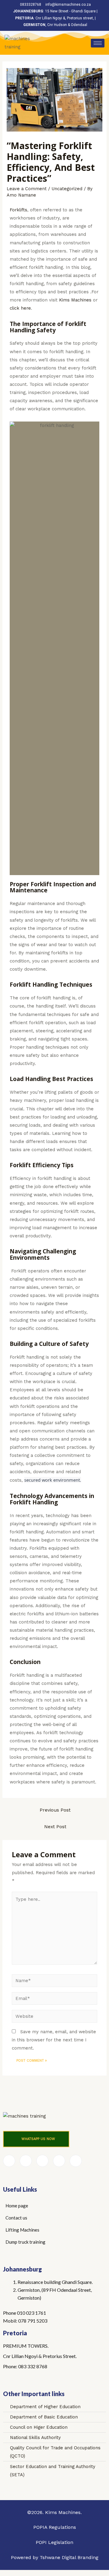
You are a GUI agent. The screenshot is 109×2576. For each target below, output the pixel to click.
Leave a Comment (27, 189)
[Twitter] (26, 2161)
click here (20, 308)
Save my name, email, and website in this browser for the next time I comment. (54, 2040)
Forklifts (18, 210)
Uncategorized (67, 189)
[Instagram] (76, 2161)
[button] (36, 2139)
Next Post (55, 1827)
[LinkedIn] (42, 2161)
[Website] (54, 2017)
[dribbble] (59, 2161)
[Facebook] (9, 2161)
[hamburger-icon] (98, 43)
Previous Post (55, 1810)
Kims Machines (74, 300)
